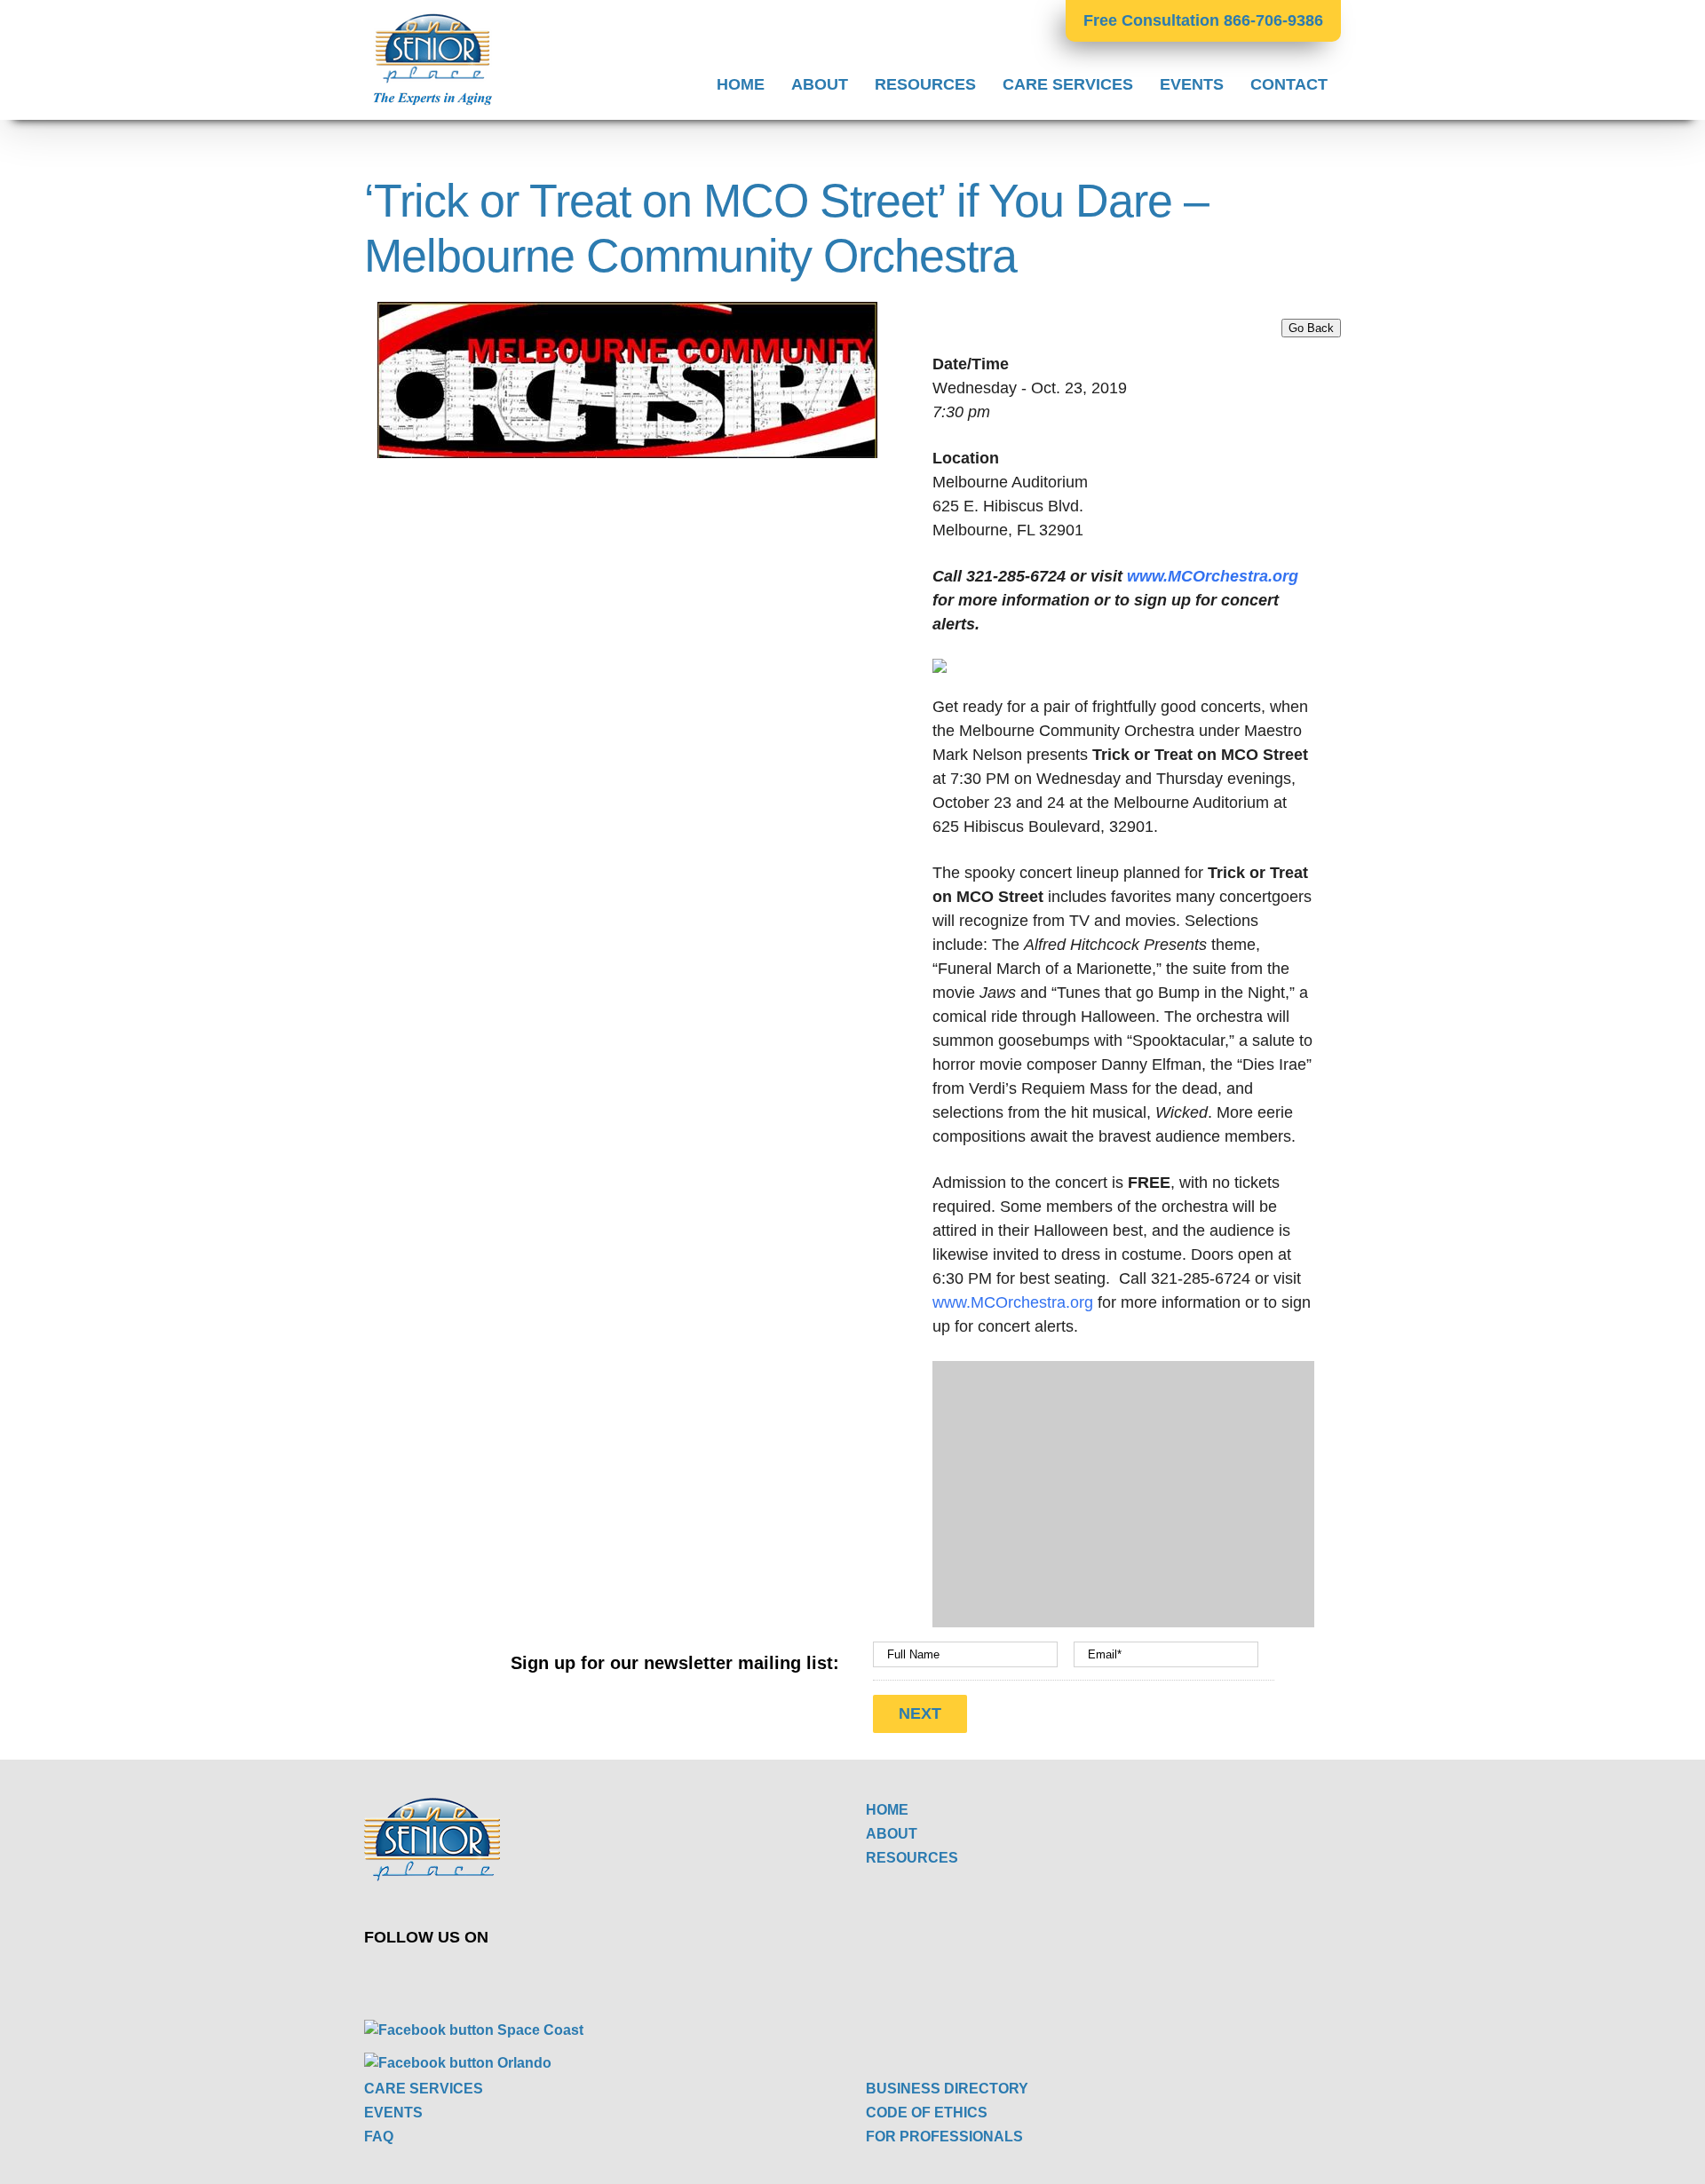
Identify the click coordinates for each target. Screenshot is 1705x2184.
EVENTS (393, 2113)
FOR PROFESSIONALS (944, 2137)
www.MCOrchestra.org (1213, 576)
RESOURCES (912, 1858)
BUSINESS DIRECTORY (947, 2089)
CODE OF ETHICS (927, 2113)
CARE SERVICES (424, 2089)
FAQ (379, 2137)
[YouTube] (631, 1976)
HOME (887, 1810)
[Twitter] (589, 1976)
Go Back (1311, 328)
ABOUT (892, 1834)
